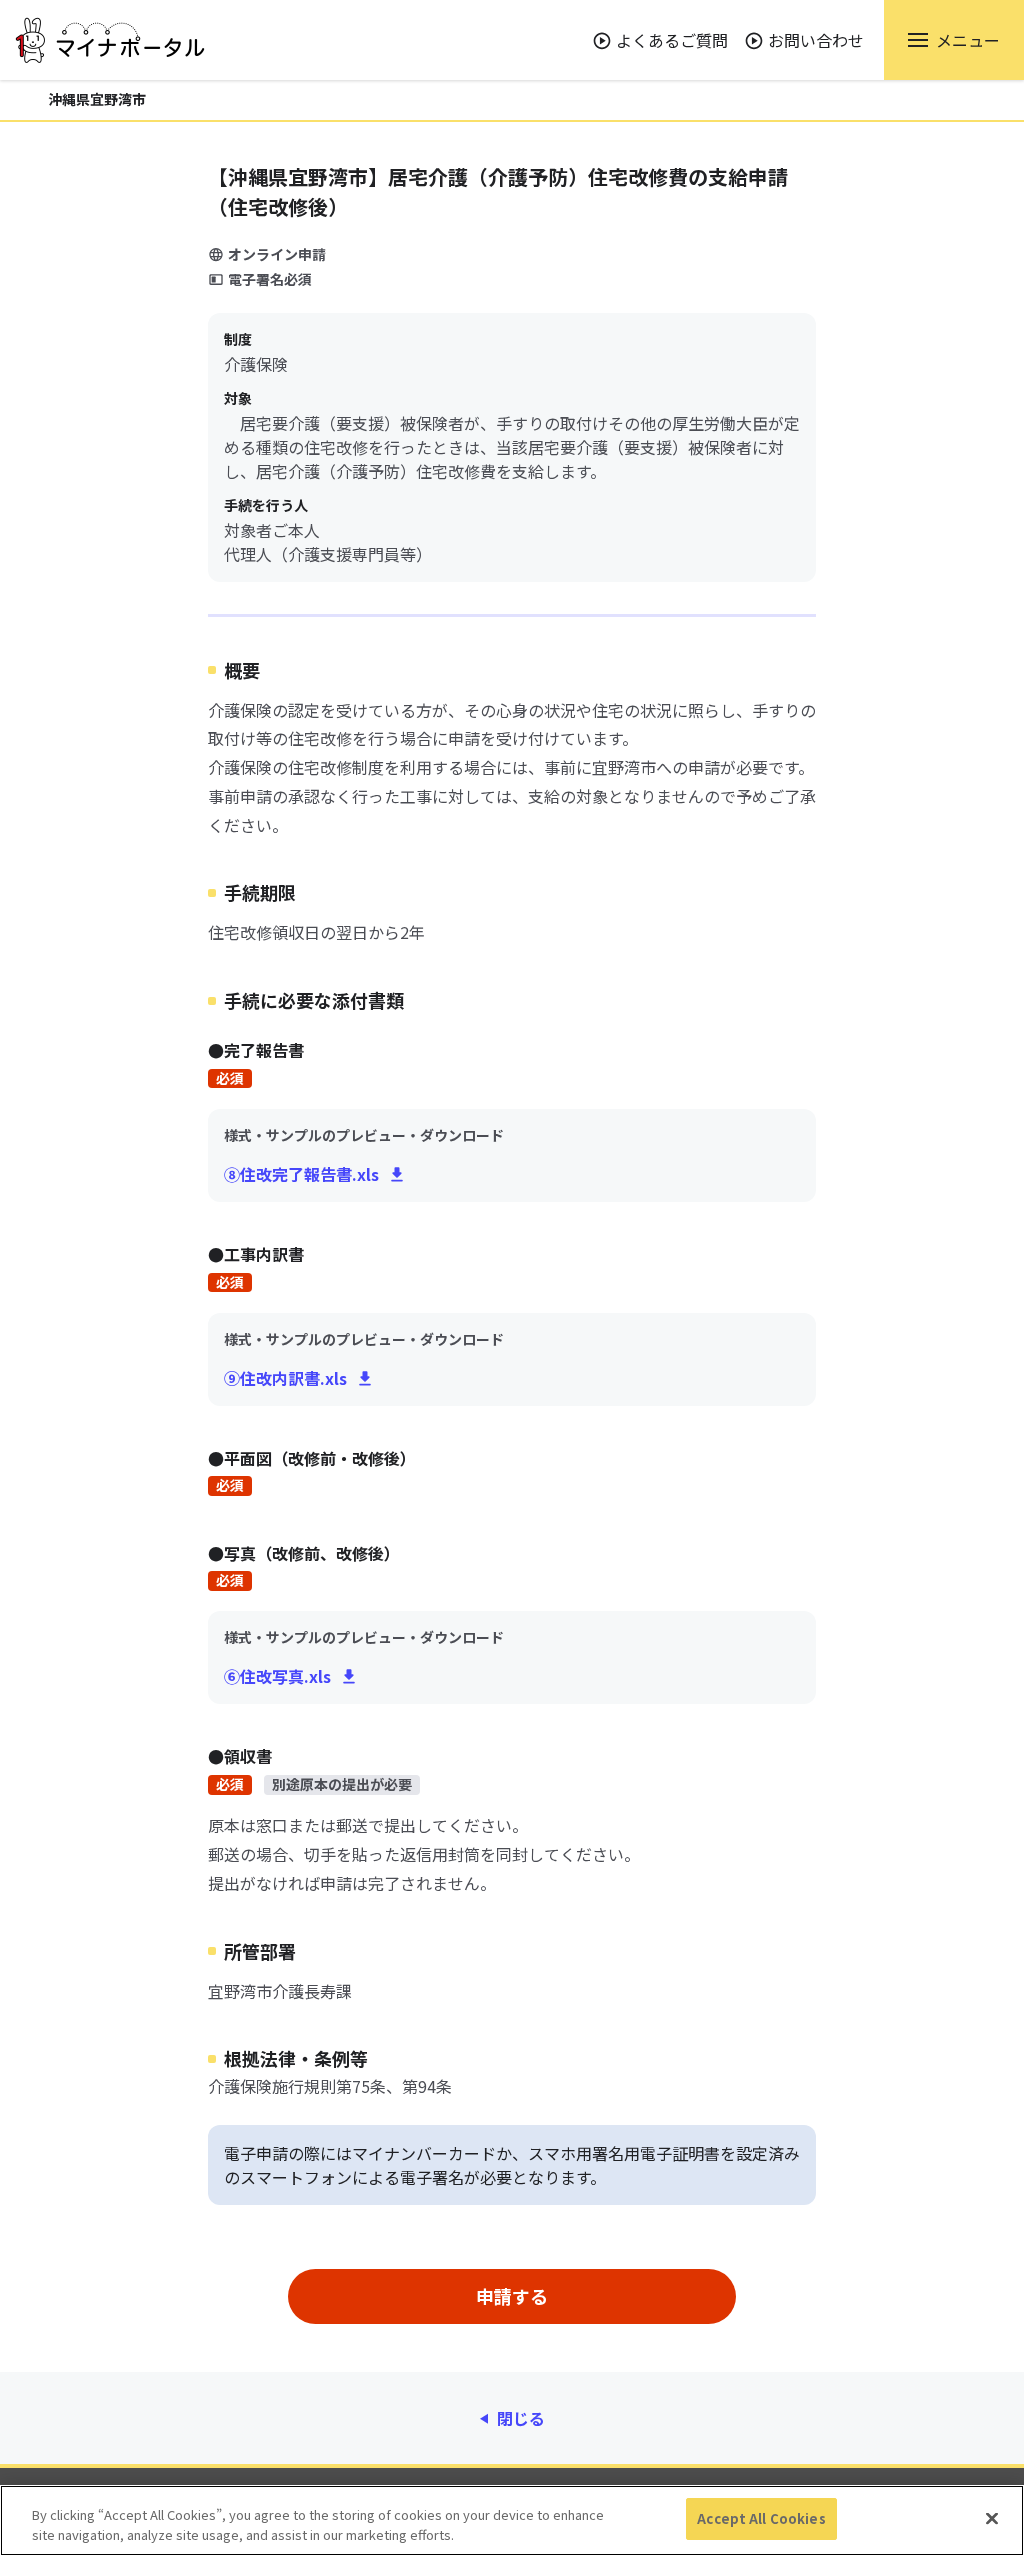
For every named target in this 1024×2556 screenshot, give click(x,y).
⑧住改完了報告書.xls (301, 1174)
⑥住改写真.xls (277, 1676)
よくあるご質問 (672, 40)
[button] (954, 40)
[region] (512, 2520)
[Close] (992, 2518)
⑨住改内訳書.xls (285, 1378)
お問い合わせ (816, 40)
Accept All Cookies (761, 2518)
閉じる (521, 2418)
